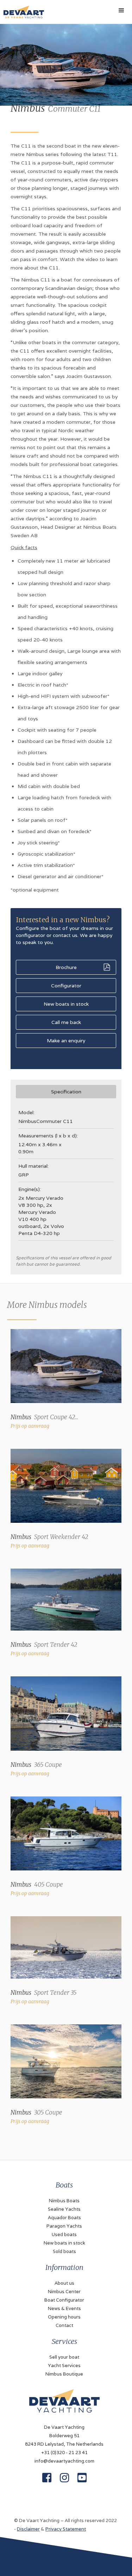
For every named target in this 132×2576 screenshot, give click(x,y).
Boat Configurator (64, 2300)
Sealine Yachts (64, 2209)
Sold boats (64, 2251)
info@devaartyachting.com (64, 2461)
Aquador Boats (64, 2218)
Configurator (66, 986)
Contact (64, 2325)
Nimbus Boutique (64, 2374)
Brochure (66, 967)
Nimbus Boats (64, 2201)
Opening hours (64, 2317)
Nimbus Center (64, 2292)
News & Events (64, 2308)
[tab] (66, 1092)
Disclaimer (28, 2529)
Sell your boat (64, 2357)
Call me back (66, 1022)
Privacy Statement (66, 2529)
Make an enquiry (66, 1041)
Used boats (64, 2234)
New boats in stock (66, 1004)
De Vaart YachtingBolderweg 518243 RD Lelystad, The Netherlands (64, 2436)
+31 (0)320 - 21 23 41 (64, 2453)
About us (64, 2283)
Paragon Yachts (64, 2226)
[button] (121, 11)
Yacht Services (64, 2366)
